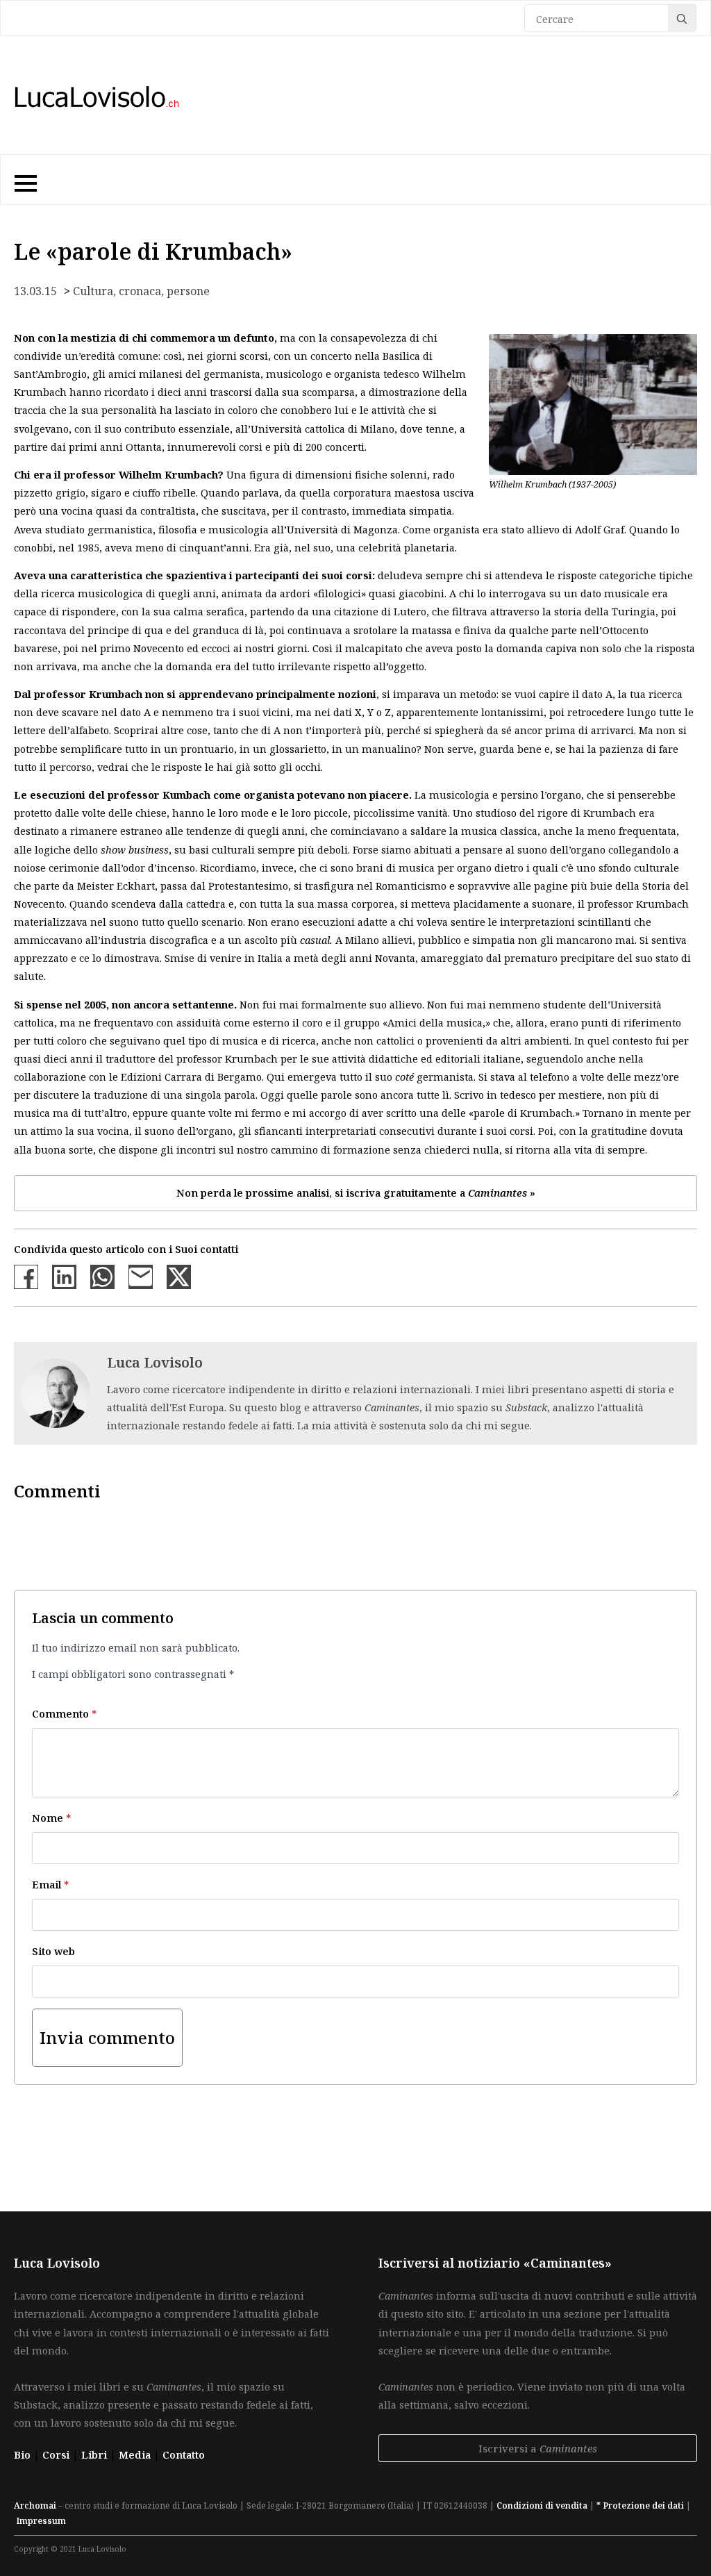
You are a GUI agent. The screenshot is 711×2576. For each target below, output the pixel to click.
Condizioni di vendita (542, 2506)
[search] (682, 19)
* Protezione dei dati (640, 2506)
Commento (64, 1713)
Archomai (35, 2506)
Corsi (57, 2454)
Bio (22, 2454)
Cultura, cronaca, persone (141, 291)
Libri (95, 2454)
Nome (51, 1818)
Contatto (184, 2454)
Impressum (41, 2521)
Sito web (53, 1951)
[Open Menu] (24, 180)
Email (50, 1884)
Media (136, 2454)
